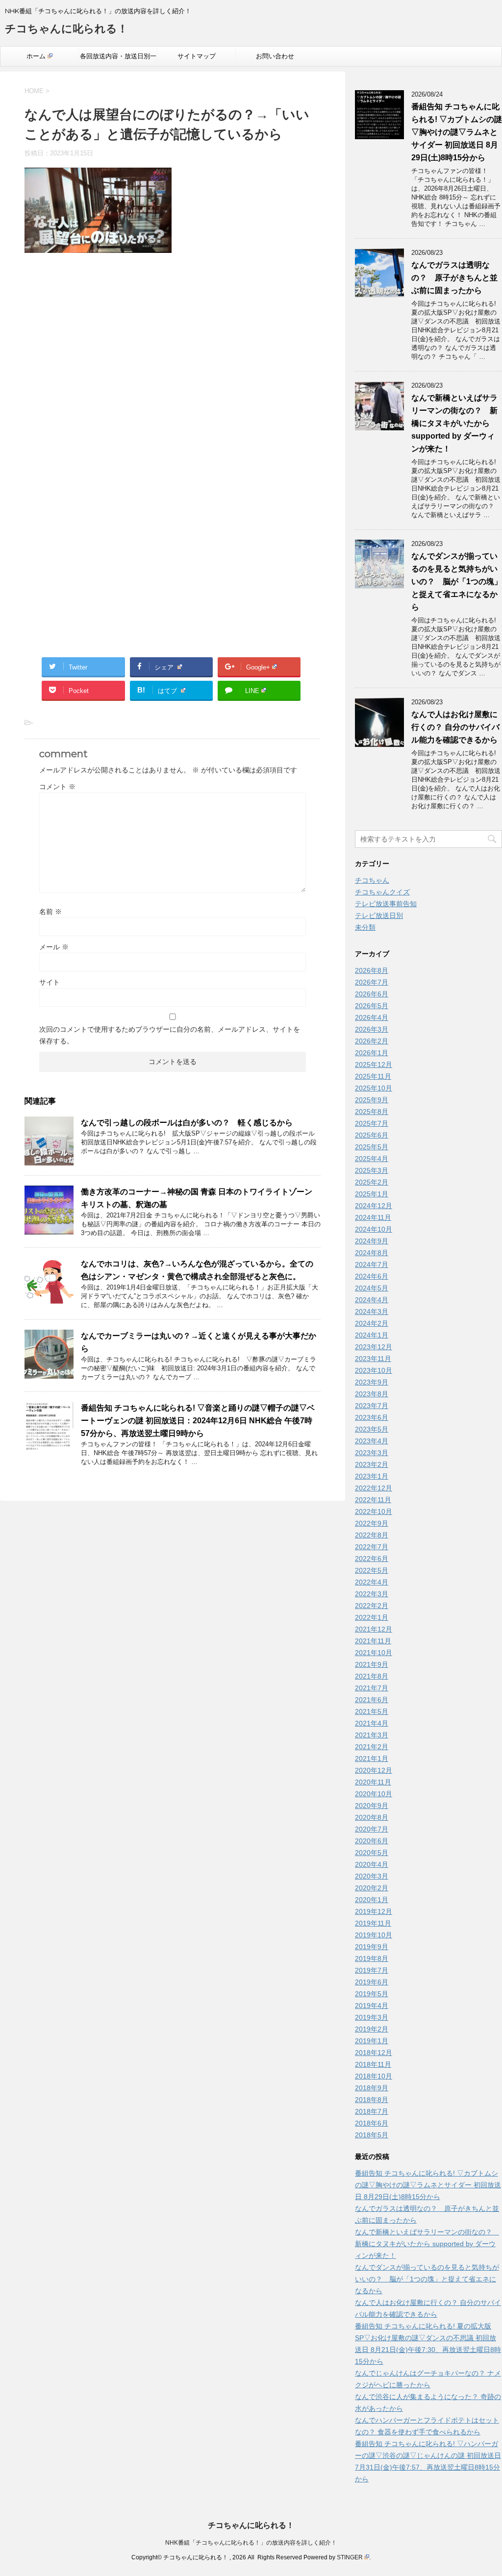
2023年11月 (373, 1359)
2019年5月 (372, 1994)
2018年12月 (374, 2053)
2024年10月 (374, 1229)
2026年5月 (372, 1006)
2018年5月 (372, 2135)
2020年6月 (372, 1841)
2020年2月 (372, 1888)
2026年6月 (372, 994)
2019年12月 (374, 1911)
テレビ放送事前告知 (386, 904)
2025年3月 (372, 1170)
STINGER (350, 2557)
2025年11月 (373, 1076)
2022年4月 (372, 1582)
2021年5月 (372, 1711)
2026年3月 (372, 1029)
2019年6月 (372, 1982)
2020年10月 (374, 1794)
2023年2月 (372, 1464)
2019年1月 (372, 2041)
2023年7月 (372, 1406)
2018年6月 (372, 2123)
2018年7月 (372, 2111)
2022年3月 (372, 1594)
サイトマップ (197, 56)
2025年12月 (374, 1065)
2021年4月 (372, 1723)
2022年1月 (372, 1617)
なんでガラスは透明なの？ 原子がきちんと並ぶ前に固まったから (454, 278)
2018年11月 (373, 2064)
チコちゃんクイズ (382, 892)
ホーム (36, 56)
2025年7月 (372, 1123)
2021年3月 (372, 1735)
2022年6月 (372, 1559)
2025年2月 (372, 1182)
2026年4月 (372, 1017)
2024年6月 (372, 1276)
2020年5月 (372, 1853)
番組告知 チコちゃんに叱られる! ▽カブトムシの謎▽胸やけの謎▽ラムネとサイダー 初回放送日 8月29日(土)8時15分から (457, 132)
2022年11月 (373, 1500)
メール (54, 947)
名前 (50, 912)
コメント (57, 787)
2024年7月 (372, 1264)
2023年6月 (372, 1417)
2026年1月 (372, 1053)
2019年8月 (372, 1958)
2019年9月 (372, 1947)
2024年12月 (374, 1206)
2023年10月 (374, 1370)
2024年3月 (372, 1312)
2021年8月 (372, 1676)
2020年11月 (373, 1782)
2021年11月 (373, 1641)
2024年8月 (372, 1253)
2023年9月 (372, 1382)
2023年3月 (372, 1453)
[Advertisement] (173, 366)
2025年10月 (374, 1088)
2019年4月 (372, 2006)
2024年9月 (372, 1241)
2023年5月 (372, 1429)
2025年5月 (372, 1147)
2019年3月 (372, 2017)
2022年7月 (372, 1547)
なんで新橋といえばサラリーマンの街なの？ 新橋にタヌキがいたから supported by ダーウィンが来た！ (454, 423)
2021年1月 (372, 1759)
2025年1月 (372, 1194)
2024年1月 (372, 1335)
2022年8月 (372, 1535)
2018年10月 (374, 2076)
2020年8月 (372, 1817)
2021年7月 (372, 1688)
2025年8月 (372, 1112)
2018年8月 (372, 2100)
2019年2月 (372, 2029)
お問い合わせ (275, 56)
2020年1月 (372, 1900)
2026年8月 (372, 970)
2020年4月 (372, 1864)
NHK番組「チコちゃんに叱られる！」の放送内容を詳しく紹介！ (251, 2543)
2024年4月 (372, 1300)
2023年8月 (372, 1394)
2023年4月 (372, 1441)
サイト (50, 982)
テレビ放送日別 (379, 916)
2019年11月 (373, 1923)
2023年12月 (374, 1347)
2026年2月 (372, 1041)
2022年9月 (372, 1523)
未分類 (365, 927)
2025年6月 (372, 1135)
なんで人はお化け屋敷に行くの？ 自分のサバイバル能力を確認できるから (455, 727)
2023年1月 (372, 1476)
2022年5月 (372, 1570)
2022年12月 (374, 1488)
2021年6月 (372, 1700)
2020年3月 (372, 1876)
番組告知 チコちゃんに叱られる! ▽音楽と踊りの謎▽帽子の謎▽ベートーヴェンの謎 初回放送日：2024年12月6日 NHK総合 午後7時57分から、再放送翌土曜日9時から (198, 1421)
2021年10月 (374, 1653)
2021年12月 (374, 1629)
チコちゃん (372, 880)
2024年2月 (372, 1323)
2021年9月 (372, 1664)
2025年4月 (372, 1159)
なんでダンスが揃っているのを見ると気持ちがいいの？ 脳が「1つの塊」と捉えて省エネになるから (457, 582)
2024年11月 (373, 1217)
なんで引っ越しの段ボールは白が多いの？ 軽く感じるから (187, 1123)
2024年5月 (372, 1288)
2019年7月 (372, 1970)
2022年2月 (372, 1606)
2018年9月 (372, 2088)
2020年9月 (372, 1806)
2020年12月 (374, 1770)
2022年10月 (374, 1511)
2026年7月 (372, 982)
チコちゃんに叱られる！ (66, 29)
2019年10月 (374, 1935)
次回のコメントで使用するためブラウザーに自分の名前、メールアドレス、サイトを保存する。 (170, 1035)
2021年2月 (372, 1747)
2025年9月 (372, 1100)
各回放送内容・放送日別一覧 (118, 59)
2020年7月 (372, 1829)
